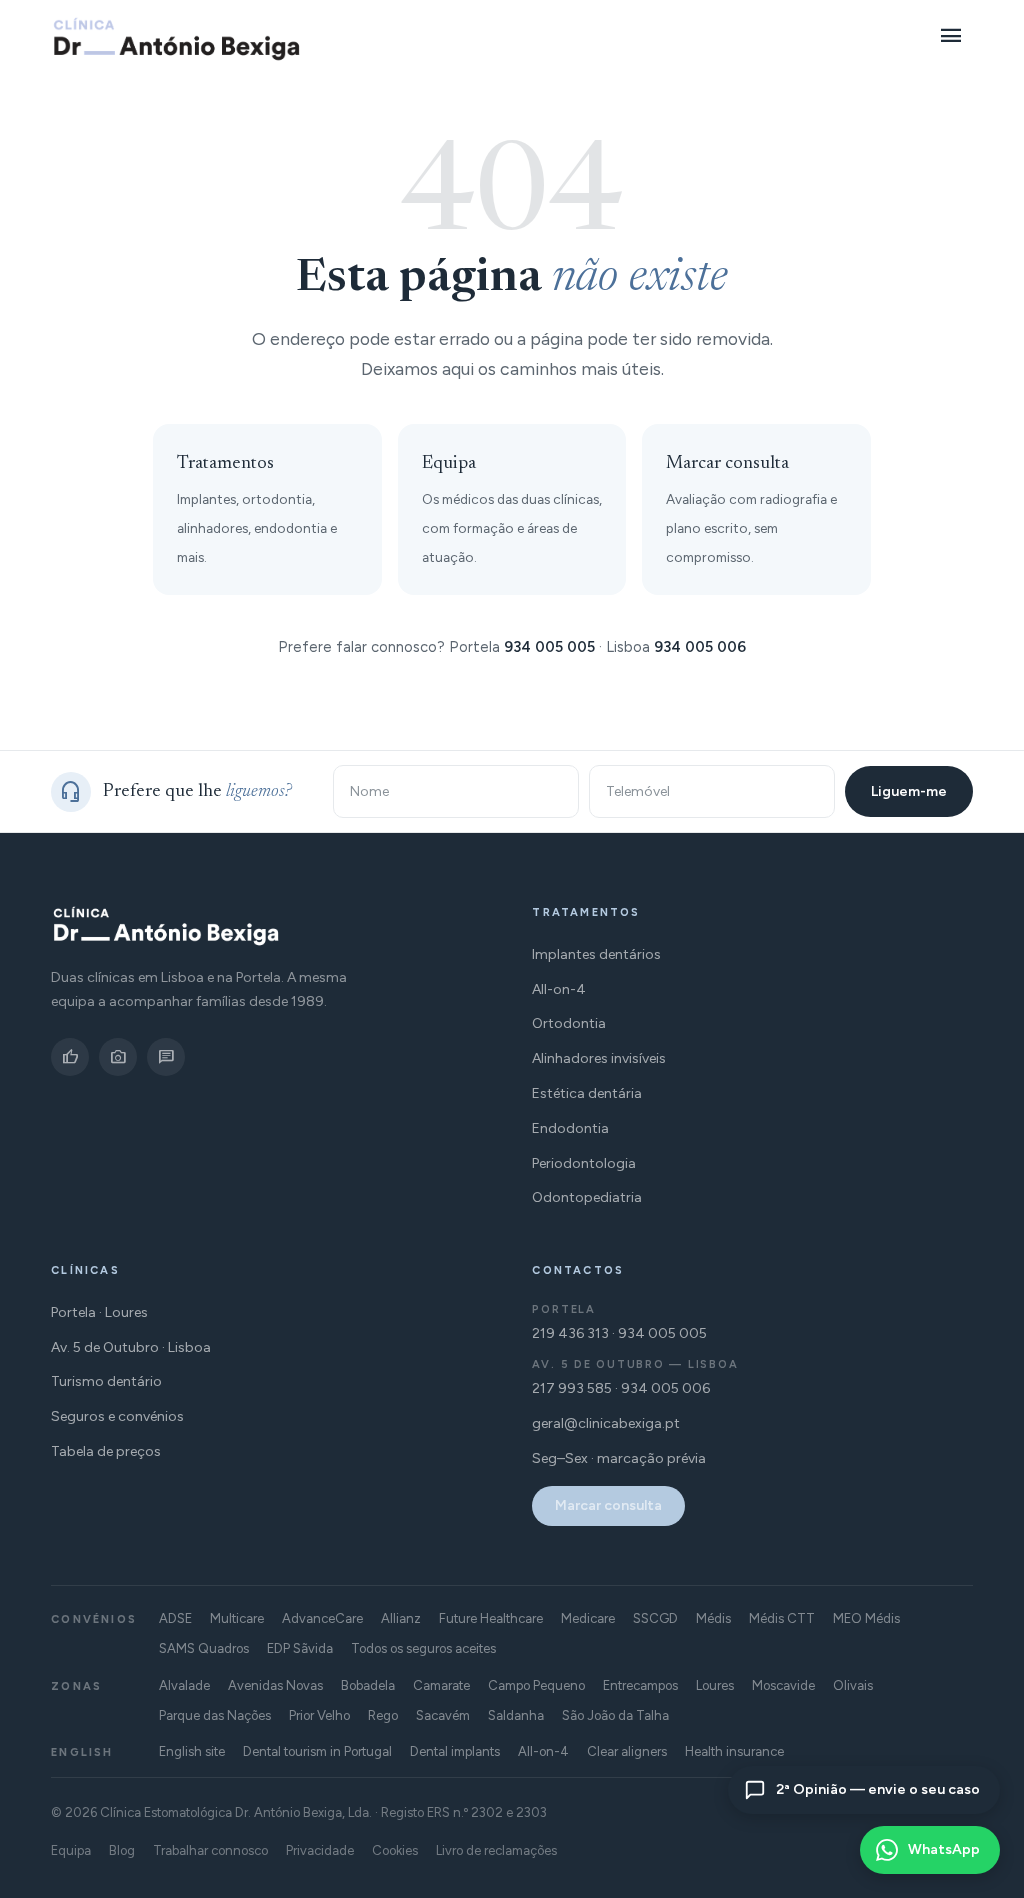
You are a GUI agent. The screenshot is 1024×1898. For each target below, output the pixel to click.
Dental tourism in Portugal (317, 1751)
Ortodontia (569, 1023)
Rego (383, 1715)
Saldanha (516, 1715)
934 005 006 (700, 647)
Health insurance (734, 1751)
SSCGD (655, 1618)
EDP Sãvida (300, 1648)
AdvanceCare (322, 1618)
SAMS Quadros (204, 1648)
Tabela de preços (106, 1451)
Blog (122, 1850)
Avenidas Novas (275, 1685)
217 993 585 (572, 1388)
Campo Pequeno (536, 1685)
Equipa (71, 1850)
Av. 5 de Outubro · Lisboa (131, 1347)
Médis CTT (782, 1618)
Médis (713, 1618)
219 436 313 (570, 1333)
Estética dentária (587, 1093)
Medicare (588, 1618)
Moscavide (783, 1685)
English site (192, 1751)
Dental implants (455, 1751)
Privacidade (320, 1850)
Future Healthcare (491, 1618)
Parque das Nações (215, 1715)
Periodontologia (584, 1163)
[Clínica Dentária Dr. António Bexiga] (176, 39)
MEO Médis (866, 1618)
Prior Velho (319, 1715)
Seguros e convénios (117, 1416)
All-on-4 (559, 989)
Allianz (401, 1618)
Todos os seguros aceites (423, 1648)
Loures (715, 1685)
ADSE (175, 1618)
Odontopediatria (587, 1197)
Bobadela (368, 1685)
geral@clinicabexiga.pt (606, 1423)
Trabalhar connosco (210, 1850)
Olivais (853, 1685)
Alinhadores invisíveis (599, 1058)
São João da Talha (615, 1715)
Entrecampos (640, 1685)
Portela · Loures (99, 1312)
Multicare (237, 1618)
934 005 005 (549, 647)
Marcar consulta (608, 1505)
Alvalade (184, 1685)
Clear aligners (627, 1751)
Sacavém (443, 1715)
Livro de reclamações (496, 1850)
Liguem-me (909, 791)
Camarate (441, 1685)
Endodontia (570, 1128)
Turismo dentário (106, 1381)
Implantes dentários (596, 954)
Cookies (395, 1850)
